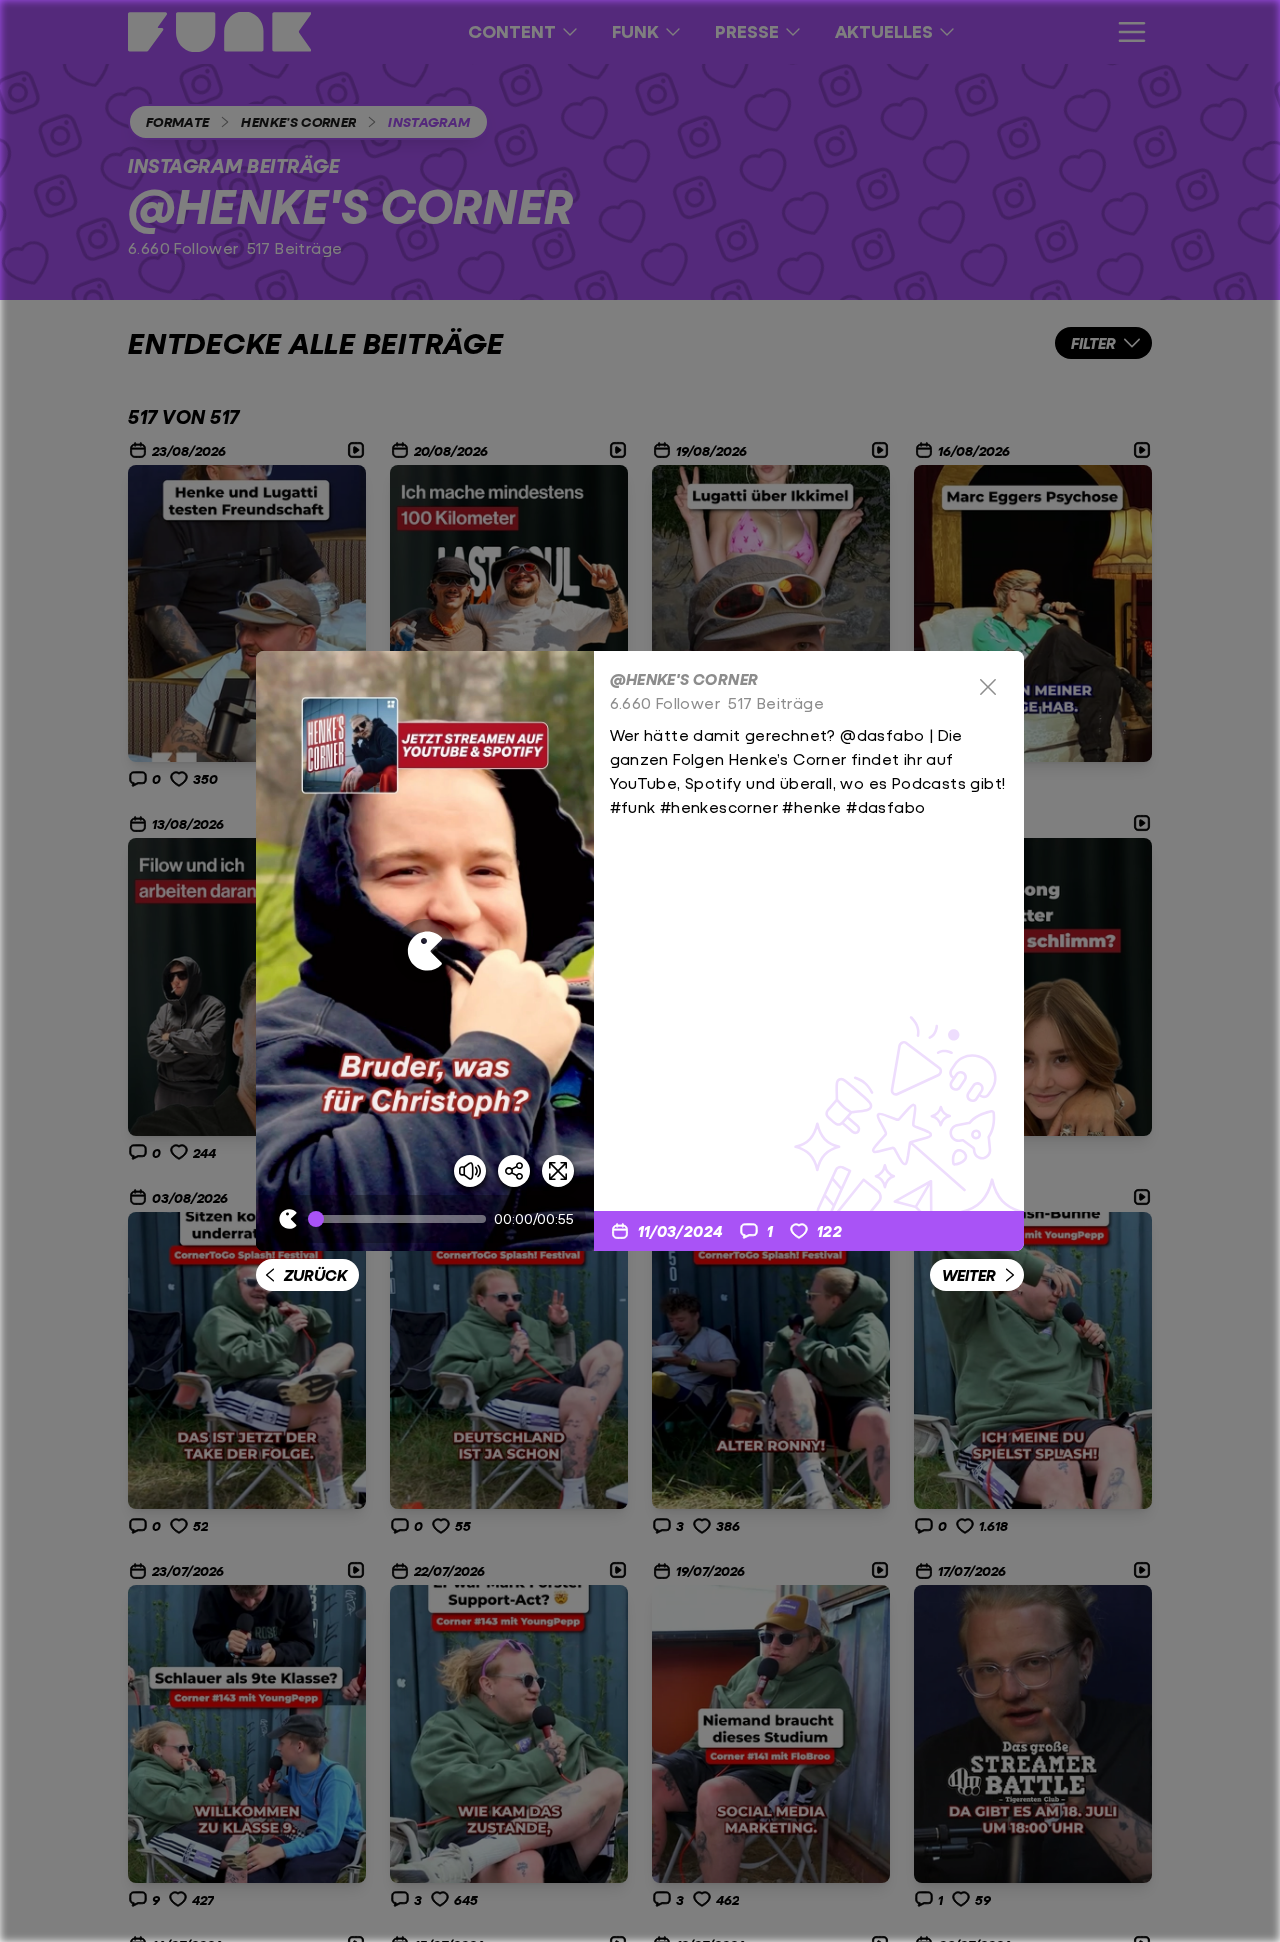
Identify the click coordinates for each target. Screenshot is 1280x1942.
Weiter (969, 1274)
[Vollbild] (558, 1171)
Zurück (315, 1274)
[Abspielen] (425, 951)
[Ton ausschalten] (470, 1171)
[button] (425, 951)
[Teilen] (514, 1171)
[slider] (401, 1219)
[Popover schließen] (988, 687)
